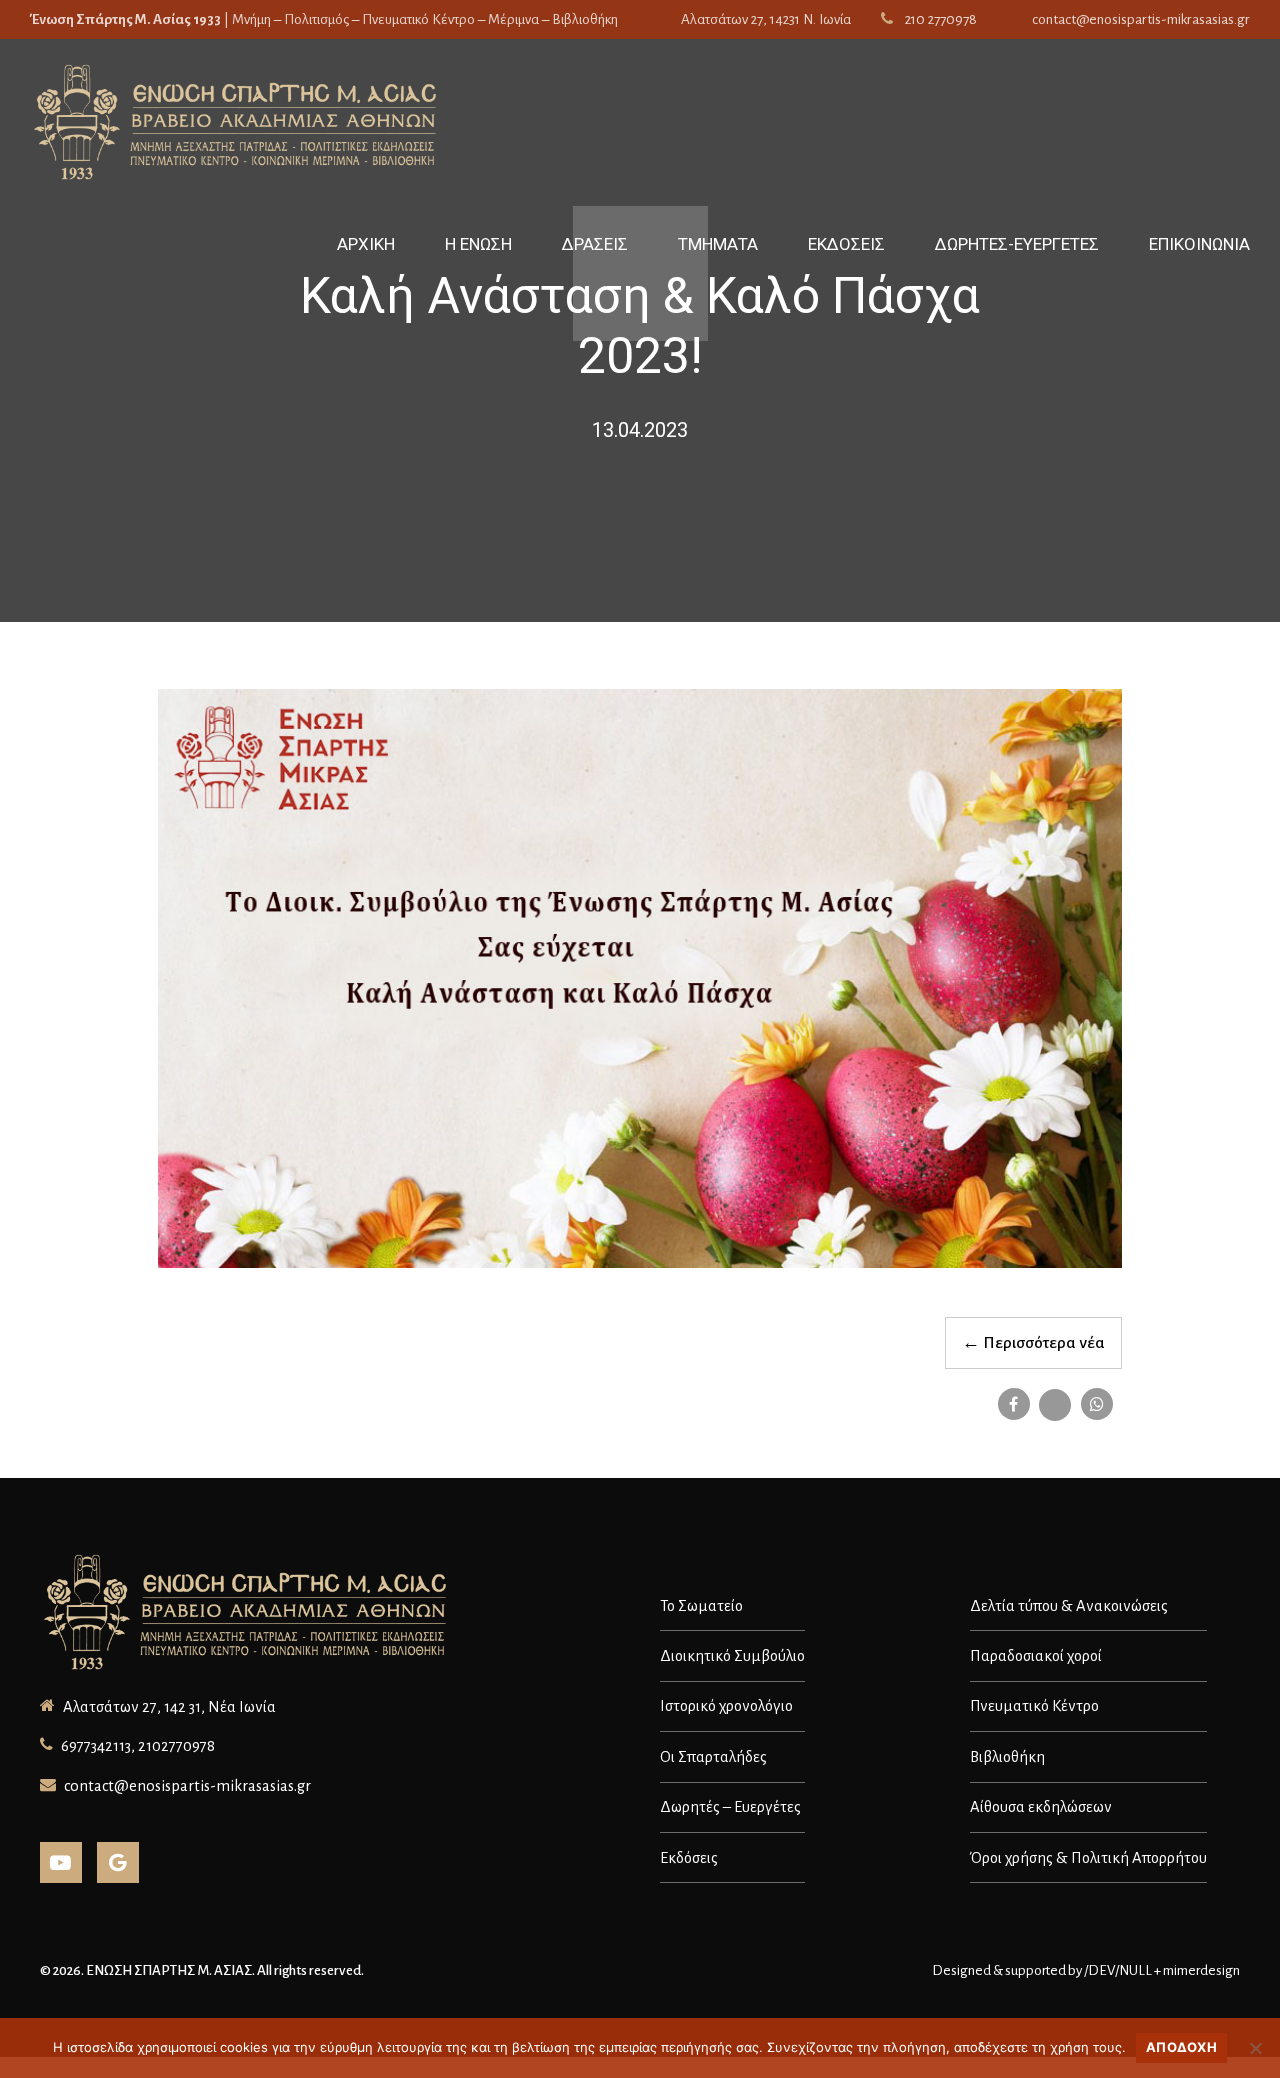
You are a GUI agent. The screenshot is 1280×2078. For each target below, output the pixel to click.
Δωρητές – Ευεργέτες (730, 1807)
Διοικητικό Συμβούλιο (732, 1656)
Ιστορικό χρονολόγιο (726, 1706)
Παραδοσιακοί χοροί (1036, 1656)
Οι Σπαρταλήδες (713, 1757)
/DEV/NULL (1118, 1970)
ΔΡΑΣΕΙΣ (595, 244)
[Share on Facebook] (1014, 1404)
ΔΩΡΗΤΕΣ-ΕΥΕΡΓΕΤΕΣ (1017, 244)
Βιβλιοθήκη (1007, 1757)
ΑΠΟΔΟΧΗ (1181, 2047)
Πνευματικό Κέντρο (1034, 1706)
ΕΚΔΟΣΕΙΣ (846, 244)
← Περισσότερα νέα (1033, 1343)
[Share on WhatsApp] (1097, 1404)
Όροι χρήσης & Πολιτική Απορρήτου (1088, 1858)
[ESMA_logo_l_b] (248, 1614)
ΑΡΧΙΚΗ (366, 244)
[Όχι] (1255, 2048)
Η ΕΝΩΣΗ (478, 244)
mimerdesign (1201, 1970)
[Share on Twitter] (1055, 1405)
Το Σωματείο (701, 1606)
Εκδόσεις (689, 1858)
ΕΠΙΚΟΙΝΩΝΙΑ (1199, 244)
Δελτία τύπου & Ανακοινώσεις (1069, 1606)
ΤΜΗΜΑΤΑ (718, 244)
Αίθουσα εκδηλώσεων (1041, 1807)
